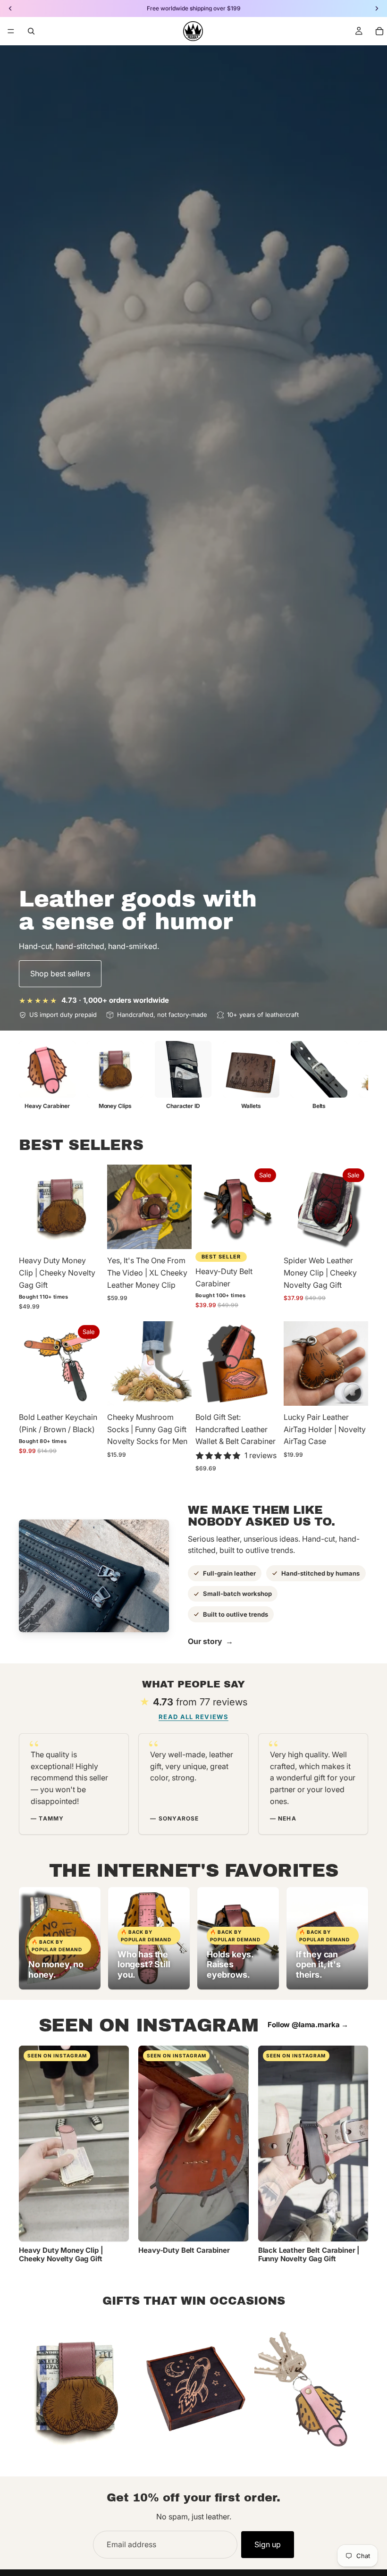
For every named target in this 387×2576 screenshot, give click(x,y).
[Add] (353, 1235)
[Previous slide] (29, 1207)
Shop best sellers (60, 973)
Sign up (268, 2544)
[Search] (31, 31)
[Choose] (89, 1235)
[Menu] (11, 31)
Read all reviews (193, 1717)
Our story (210, 1641)
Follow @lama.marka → (308, 2025)
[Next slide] (93, 1207)
